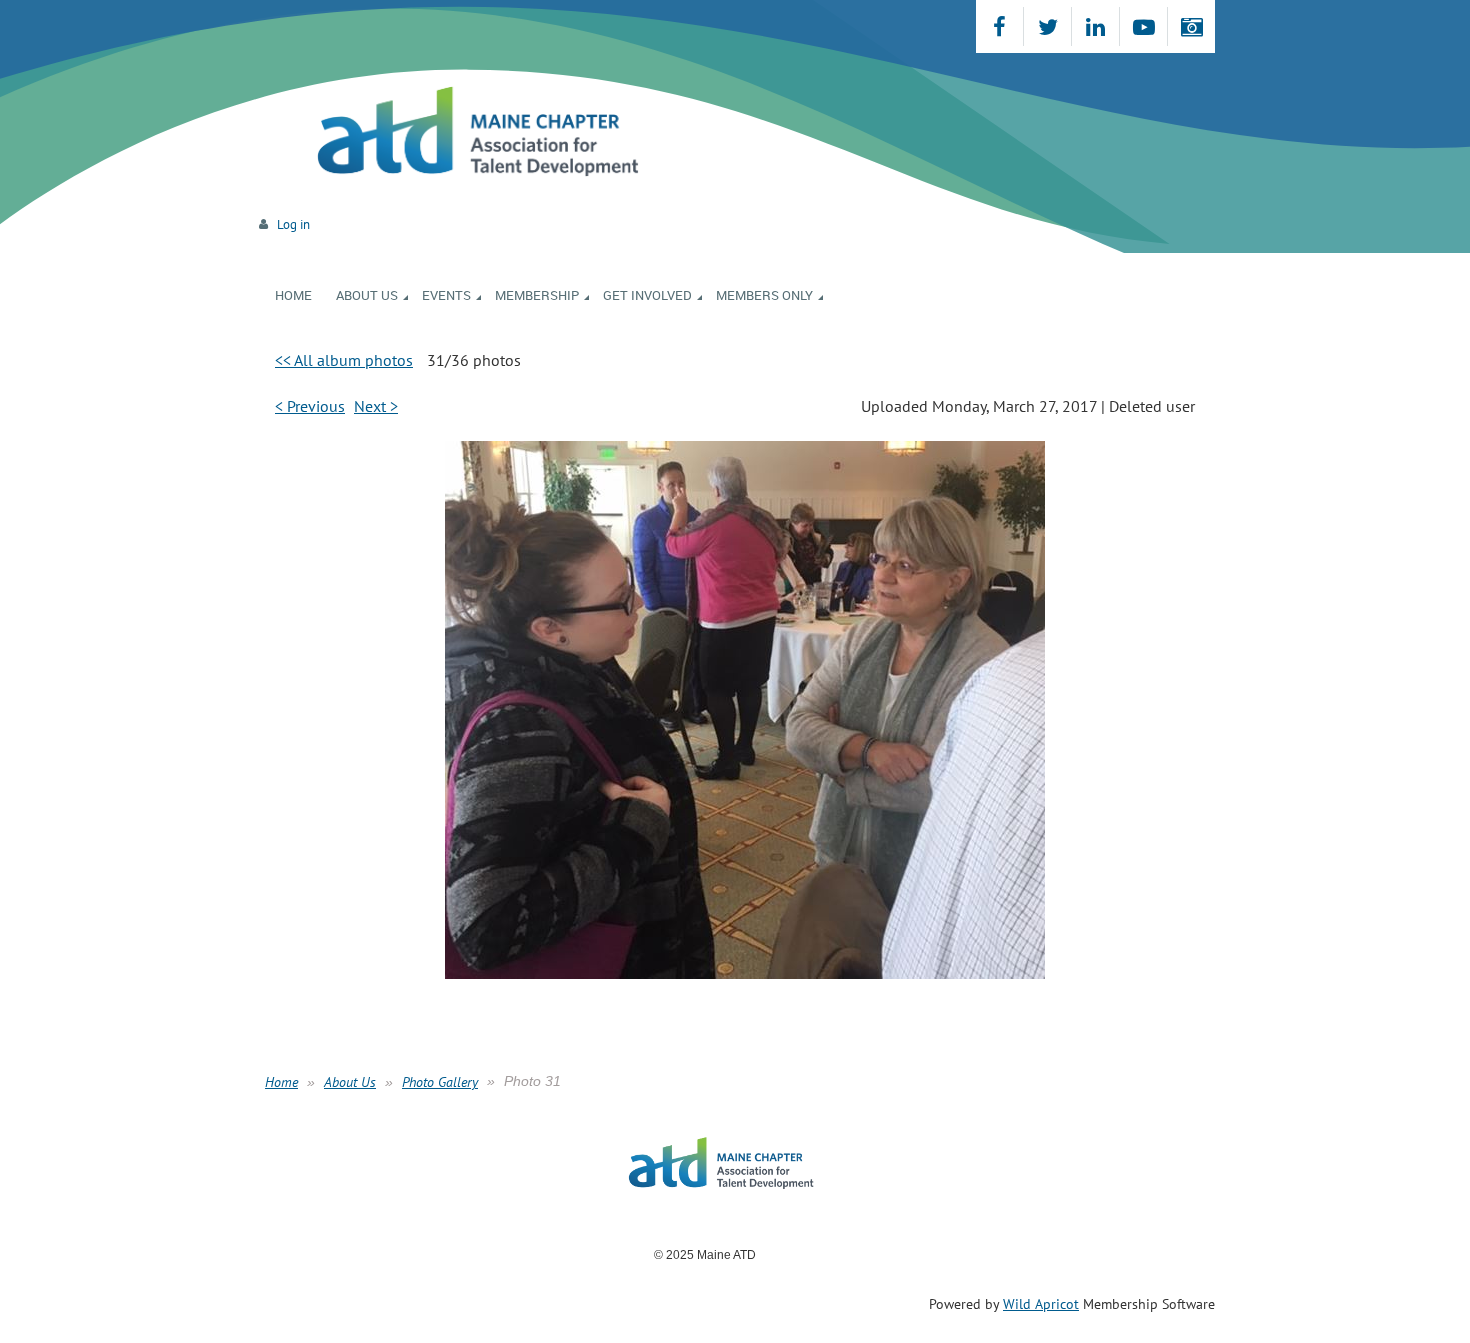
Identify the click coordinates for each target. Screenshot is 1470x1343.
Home (281, 1082)
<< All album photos (344, 360)
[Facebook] (999, 26)
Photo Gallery (440, 1082)
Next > (376, 406)
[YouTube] (1143, 26)
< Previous (310, 406)
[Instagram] (1191, 26)
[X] (1047, 26)
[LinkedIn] (1095, 26)
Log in (293, 224)
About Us (350, 1082)
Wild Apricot (1041, 1304)
